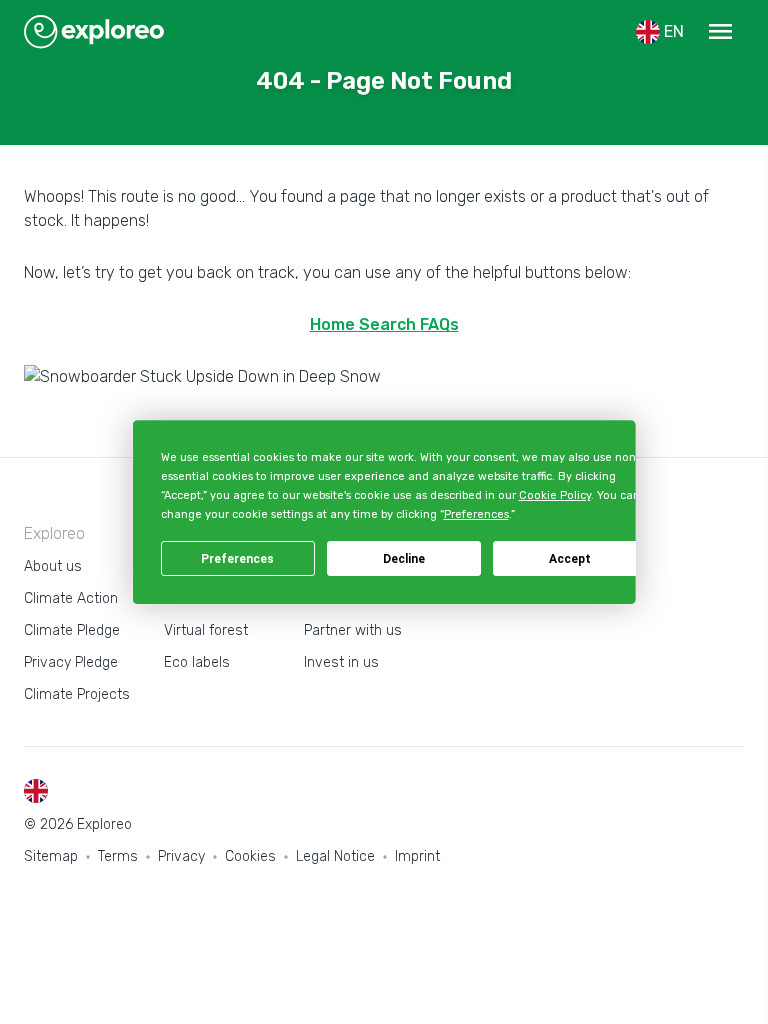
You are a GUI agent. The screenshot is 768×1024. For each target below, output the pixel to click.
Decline (404, 559)
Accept (570, 559)
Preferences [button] (475, 515)
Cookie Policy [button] (554, 495)
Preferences (237, 559)
